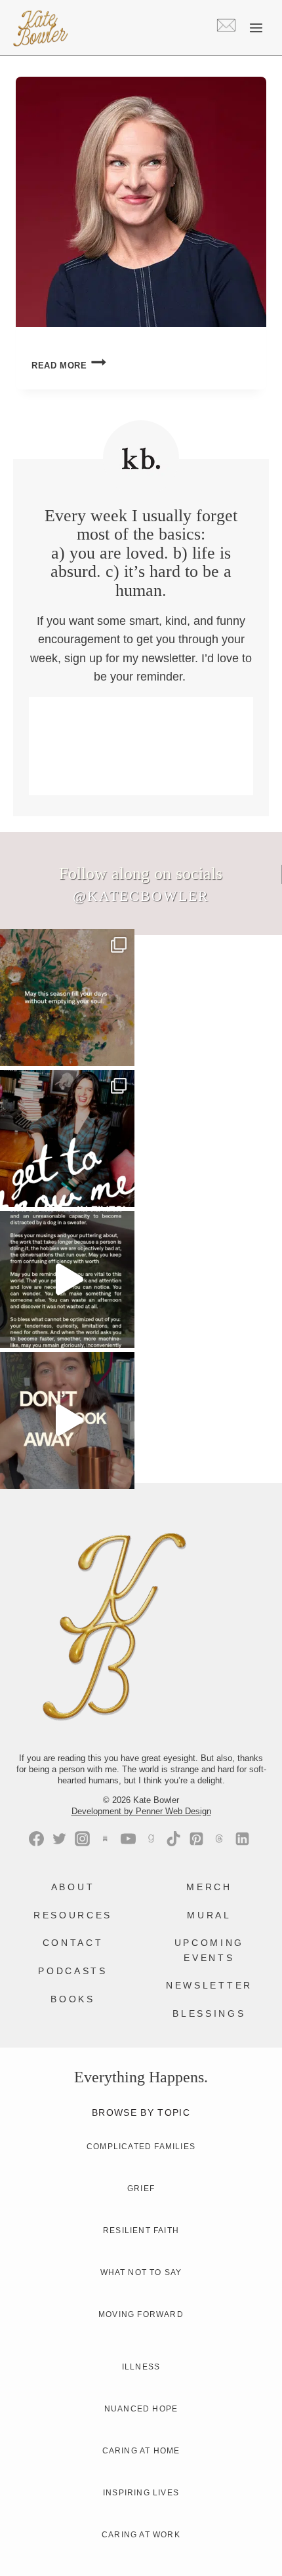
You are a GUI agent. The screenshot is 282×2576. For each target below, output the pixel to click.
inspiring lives (141, 2493)
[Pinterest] (196, 1839)
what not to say (141, 2272)
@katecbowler (141, 896)
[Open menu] (256, 28)
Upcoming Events (209, 1950)
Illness (141, 2367)
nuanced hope (141, 2409)
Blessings (209, 2013)
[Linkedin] (242, 1839)
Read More (69, 366)
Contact (73, 1943)
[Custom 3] (105, 1839)
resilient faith (141, 2230)
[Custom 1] (151, 1839)
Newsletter (209, 1985)
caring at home (141, 2451)
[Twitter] (59, 1839)
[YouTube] (128, 1839)
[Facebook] (36, 1839)
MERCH (209, 1887)
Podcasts (72, 1971)
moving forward (141, 2314)
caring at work (141, 2535)
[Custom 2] (219, 1839)
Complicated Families (141, 2147)
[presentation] (141, 202)
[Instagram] (82, 1839)
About (73, 1887)
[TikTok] (173, 1839)
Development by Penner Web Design (141, 1811)
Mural (209, 1915)
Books (72, 1999)
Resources (73, 1915)
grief (141, 2189)
